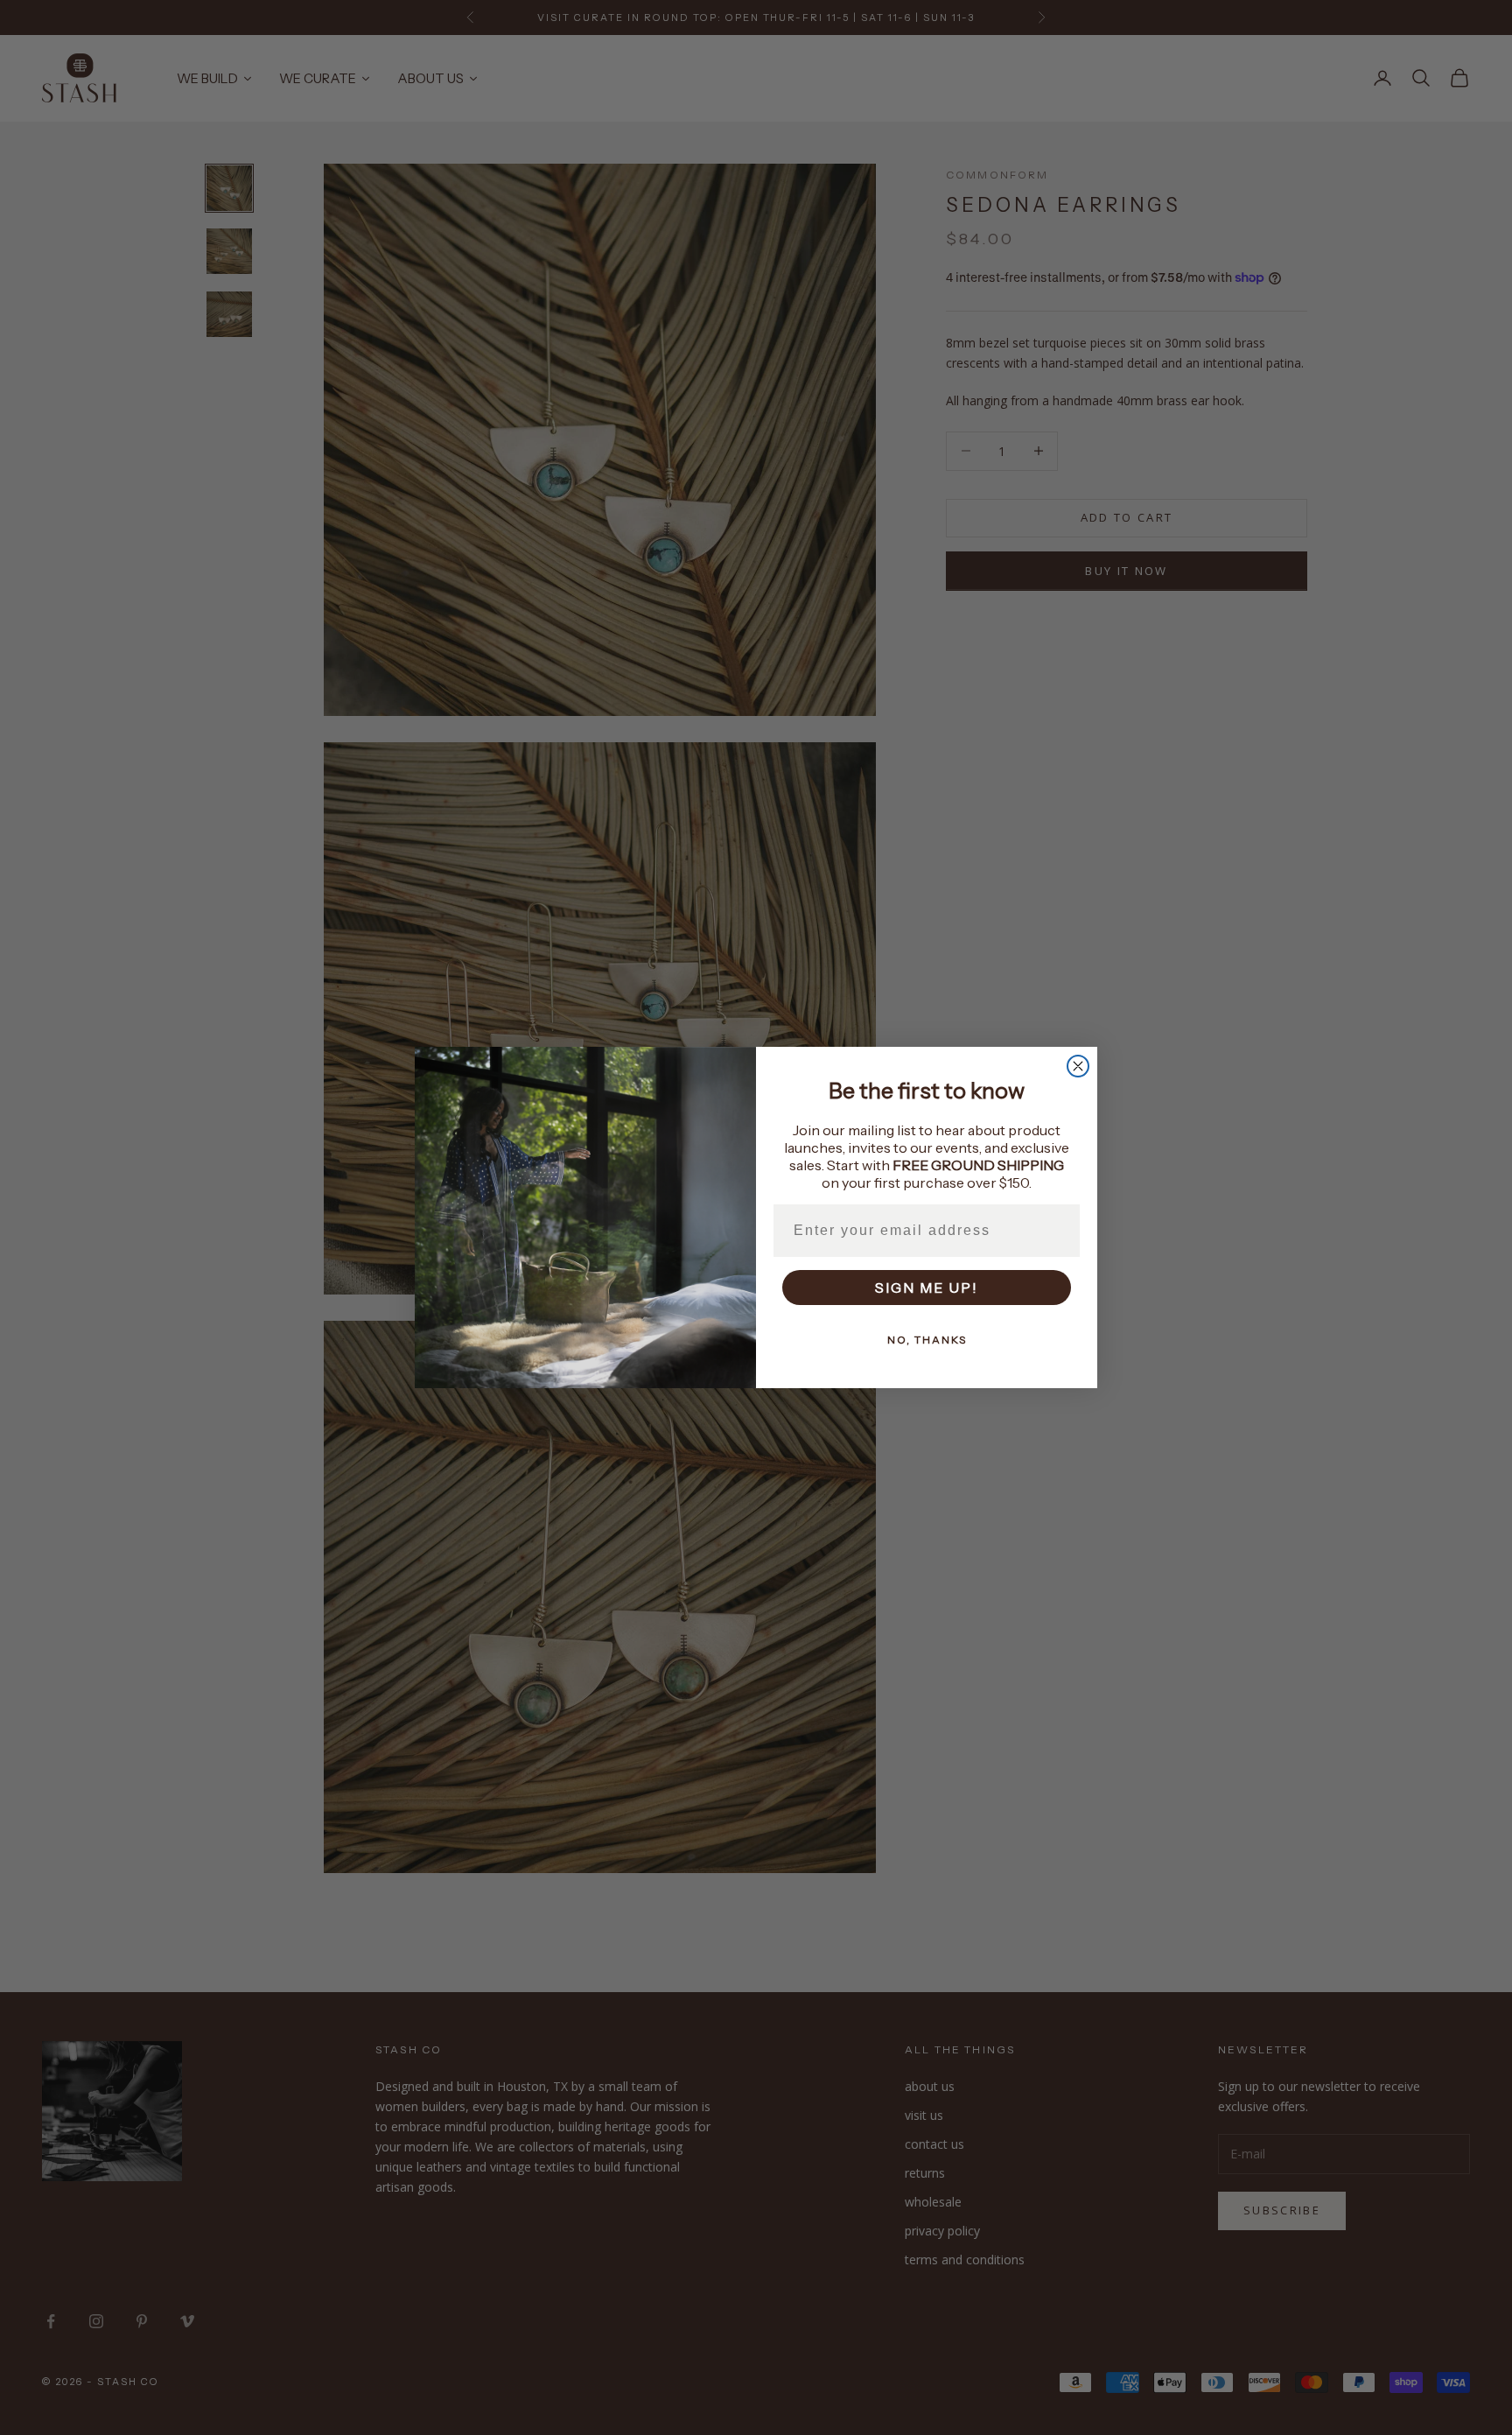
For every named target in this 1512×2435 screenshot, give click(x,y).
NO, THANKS (927, 1340)
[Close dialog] (1078, 1066)
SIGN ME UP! (927, 1288)
